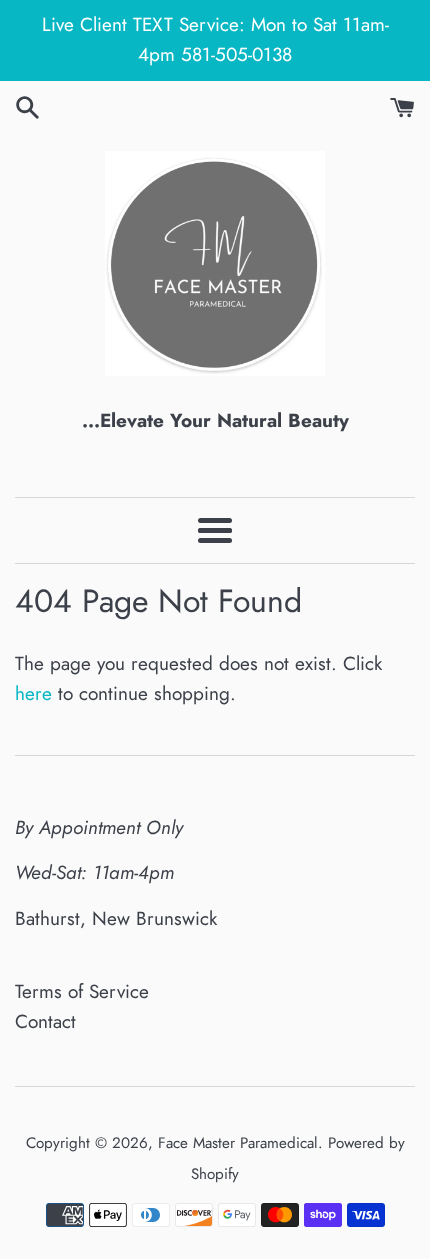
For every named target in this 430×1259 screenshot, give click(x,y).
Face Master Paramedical (238, 1143)
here (33, 693)
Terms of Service (82, 991)
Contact (45, 1021)
